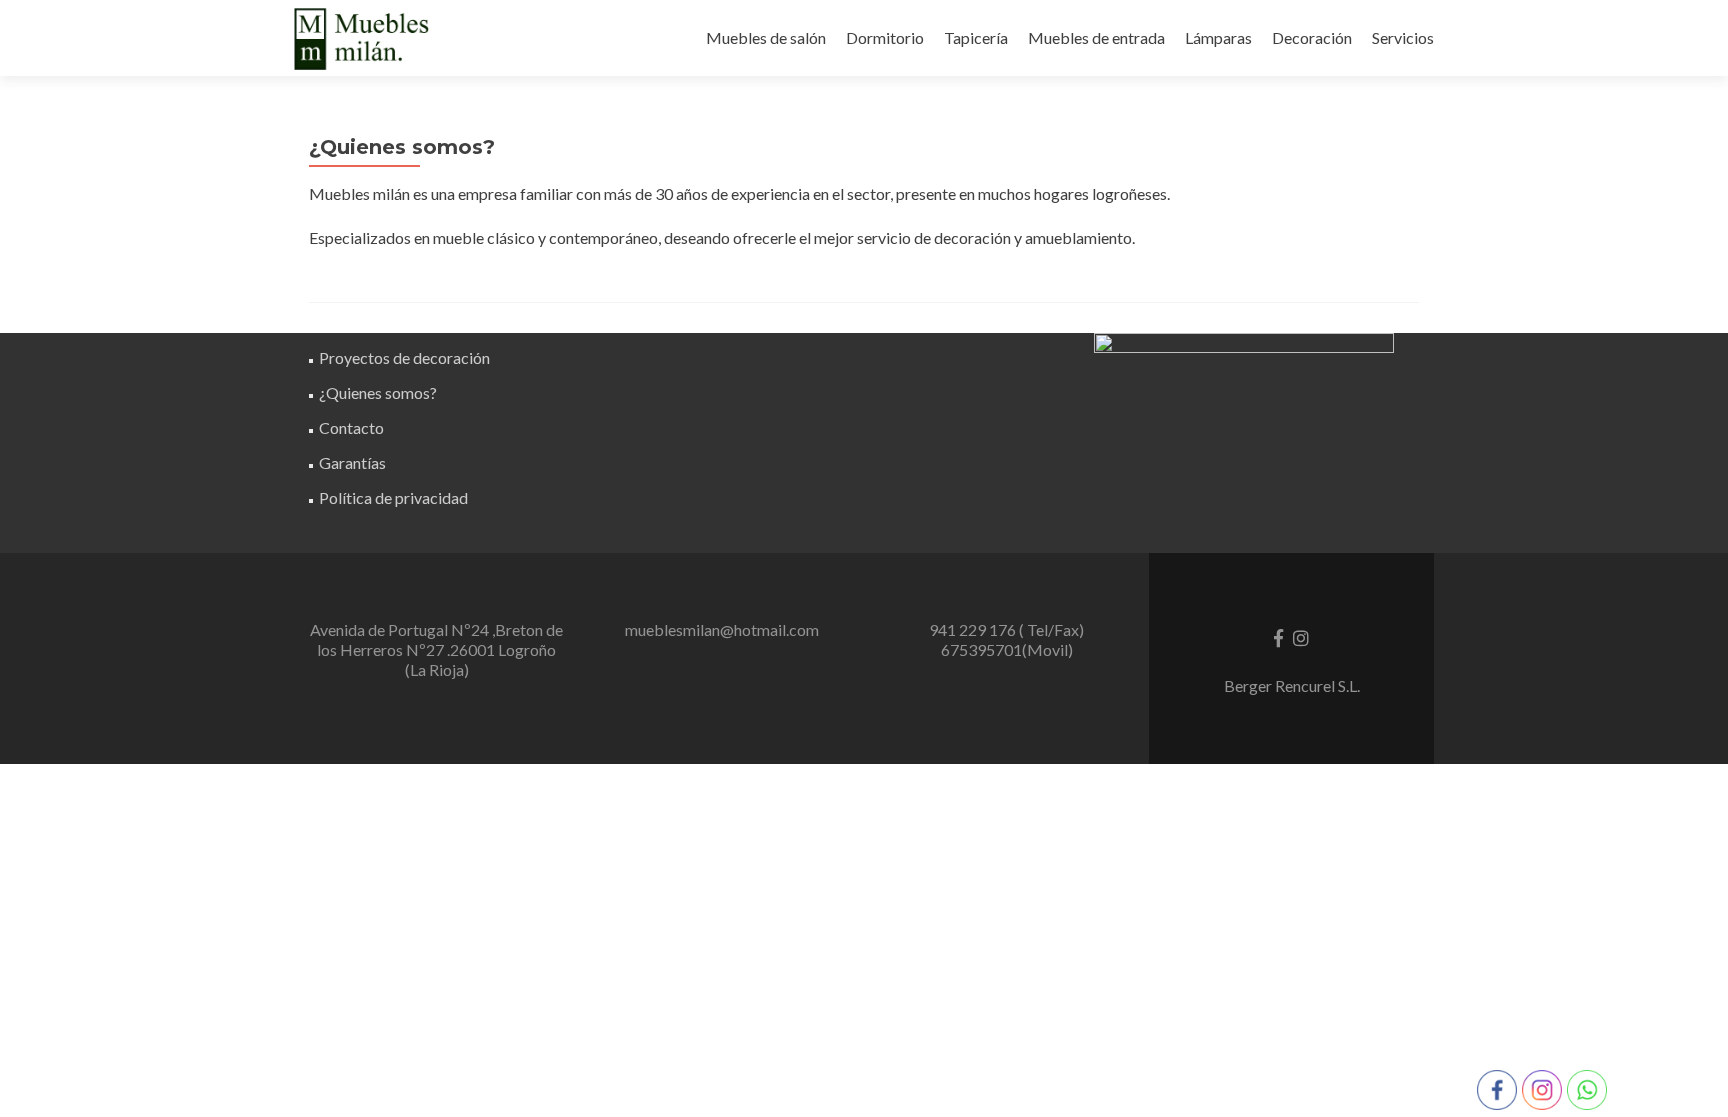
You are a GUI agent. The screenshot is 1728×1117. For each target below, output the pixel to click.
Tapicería (976, 37)
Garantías (352, 462)
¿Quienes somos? (378, 392)
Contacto (351, 427)
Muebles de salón (766, 37)
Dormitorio (885, 37)
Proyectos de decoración (404, 357)
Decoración (1312, 37)
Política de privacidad (393, 497)
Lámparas (1218, 37)
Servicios (1403, 37)
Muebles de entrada (1096, 37)
